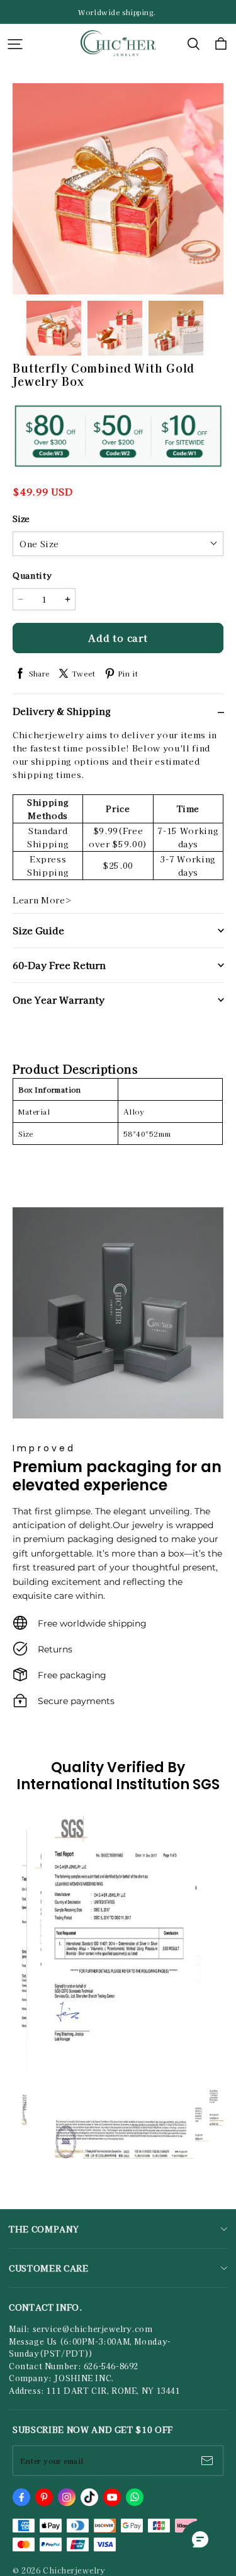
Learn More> (42, 900)
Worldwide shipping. (118, 12)
